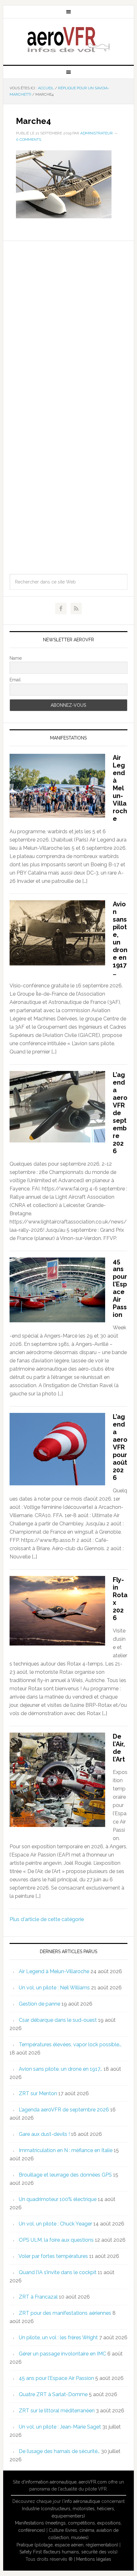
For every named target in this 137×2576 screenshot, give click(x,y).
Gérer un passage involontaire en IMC (62, 2354)
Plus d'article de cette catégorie (47, 1919)
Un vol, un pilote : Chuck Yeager (55, 2224)
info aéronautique (82, 2501)
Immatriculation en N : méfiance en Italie (66, 2150)
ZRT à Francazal (38, 2297)
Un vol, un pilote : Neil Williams (54, 1988)
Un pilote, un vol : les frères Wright (58, 2337)
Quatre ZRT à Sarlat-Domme (53, 2394)
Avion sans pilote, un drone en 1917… (120, 938)
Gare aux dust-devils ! (44, 2134)
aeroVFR (69, 39)
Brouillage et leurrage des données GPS (65, 2175)
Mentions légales (94, 2559)
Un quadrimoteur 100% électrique (58, 2199)
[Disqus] (69, 320)
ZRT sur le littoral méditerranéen (57, 2411)
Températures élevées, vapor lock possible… (70, 2044)
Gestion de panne (40, 2004)
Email (15, 680)
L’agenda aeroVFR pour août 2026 (120, 1447)
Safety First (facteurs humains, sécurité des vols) (68, 2552)
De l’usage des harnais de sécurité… (59, 2451)
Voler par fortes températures (53, 2256)
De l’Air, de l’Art (119, 1748)
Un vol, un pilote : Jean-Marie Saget (60, 2427)
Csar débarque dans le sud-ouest (58, 2020)
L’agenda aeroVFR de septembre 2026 (120, 1113)
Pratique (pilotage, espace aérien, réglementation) (67, 2545)
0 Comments (29, 140)
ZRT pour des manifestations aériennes (65, 2313)
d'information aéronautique (49, 2482)
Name (16, 658)
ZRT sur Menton (38, 2093)
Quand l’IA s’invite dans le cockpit (58, 2272)
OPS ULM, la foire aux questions (56, 2240)
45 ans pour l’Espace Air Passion (120, 1288)
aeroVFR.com (93, 2482)
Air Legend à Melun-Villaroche (120, 788)
